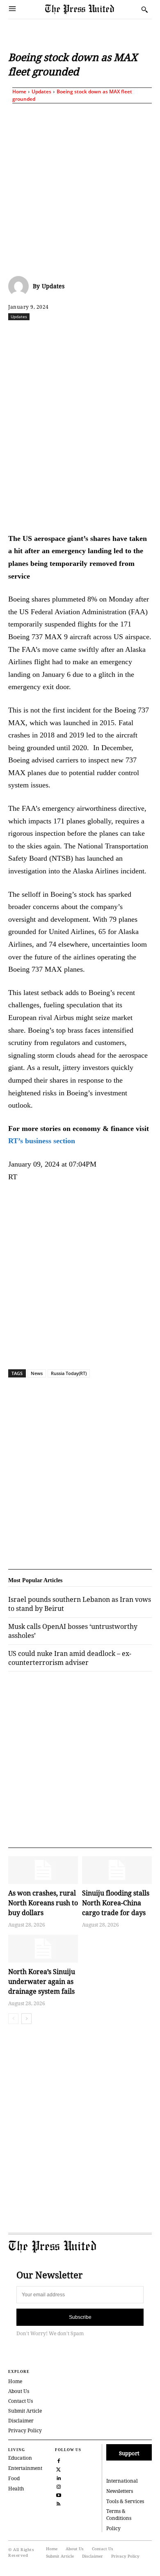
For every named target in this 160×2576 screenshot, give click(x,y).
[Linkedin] (118, 335)
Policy (113, 2528)
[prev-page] (13, 2019)
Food (14, 2478)
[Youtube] (58, 2494)
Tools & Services (125, 2501)
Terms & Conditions (119, 2515)
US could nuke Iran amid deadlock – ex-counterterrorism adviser (70, 1658)
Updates (41, 92)
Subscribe (80, 2317)
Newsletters (120, 2491)
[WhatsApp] (99, 335)
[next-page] (26, 2019)
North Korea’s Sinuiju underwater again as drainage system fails (42, 1981)
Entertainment (25, 2468)
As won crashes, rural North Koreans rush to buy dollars (43, 1903)
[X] (61, 335)
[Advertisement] (80, 188)
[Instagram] (58, 2486)
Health (16, 2489)
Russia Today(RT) (69, 1373)
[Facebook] (42, 335)
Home (19, 92)
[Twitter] (58, 2469)
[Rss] (58, 2503)
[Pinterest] (137, 335)
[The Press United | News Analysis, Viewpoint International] (91, 10)
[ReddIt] (80, 335)
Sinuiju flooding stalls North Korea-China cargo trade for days (116, 1903)
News (37, 1373)
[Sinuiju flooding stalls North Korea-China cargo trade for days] (117, 1870)
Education (20, 2458)
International (122, 2481)
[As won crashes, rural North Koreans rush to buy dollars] (43, 1870)
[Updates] (21, 286)
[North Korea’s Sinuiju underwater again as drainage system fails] (43, 1949)
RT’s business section (42, 1141)
